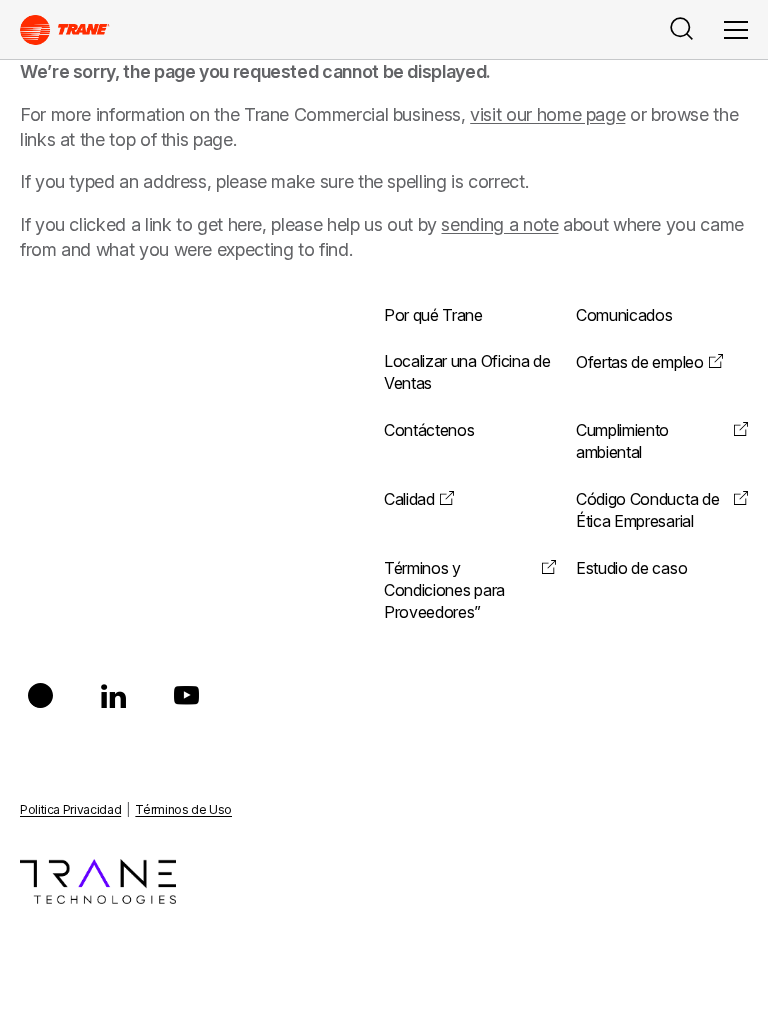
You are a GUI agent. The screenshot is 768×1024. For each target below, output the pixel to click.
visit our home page (547, 114)
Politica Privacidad (70, 809)
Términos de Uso (183, 809)
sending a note (499, 224)
